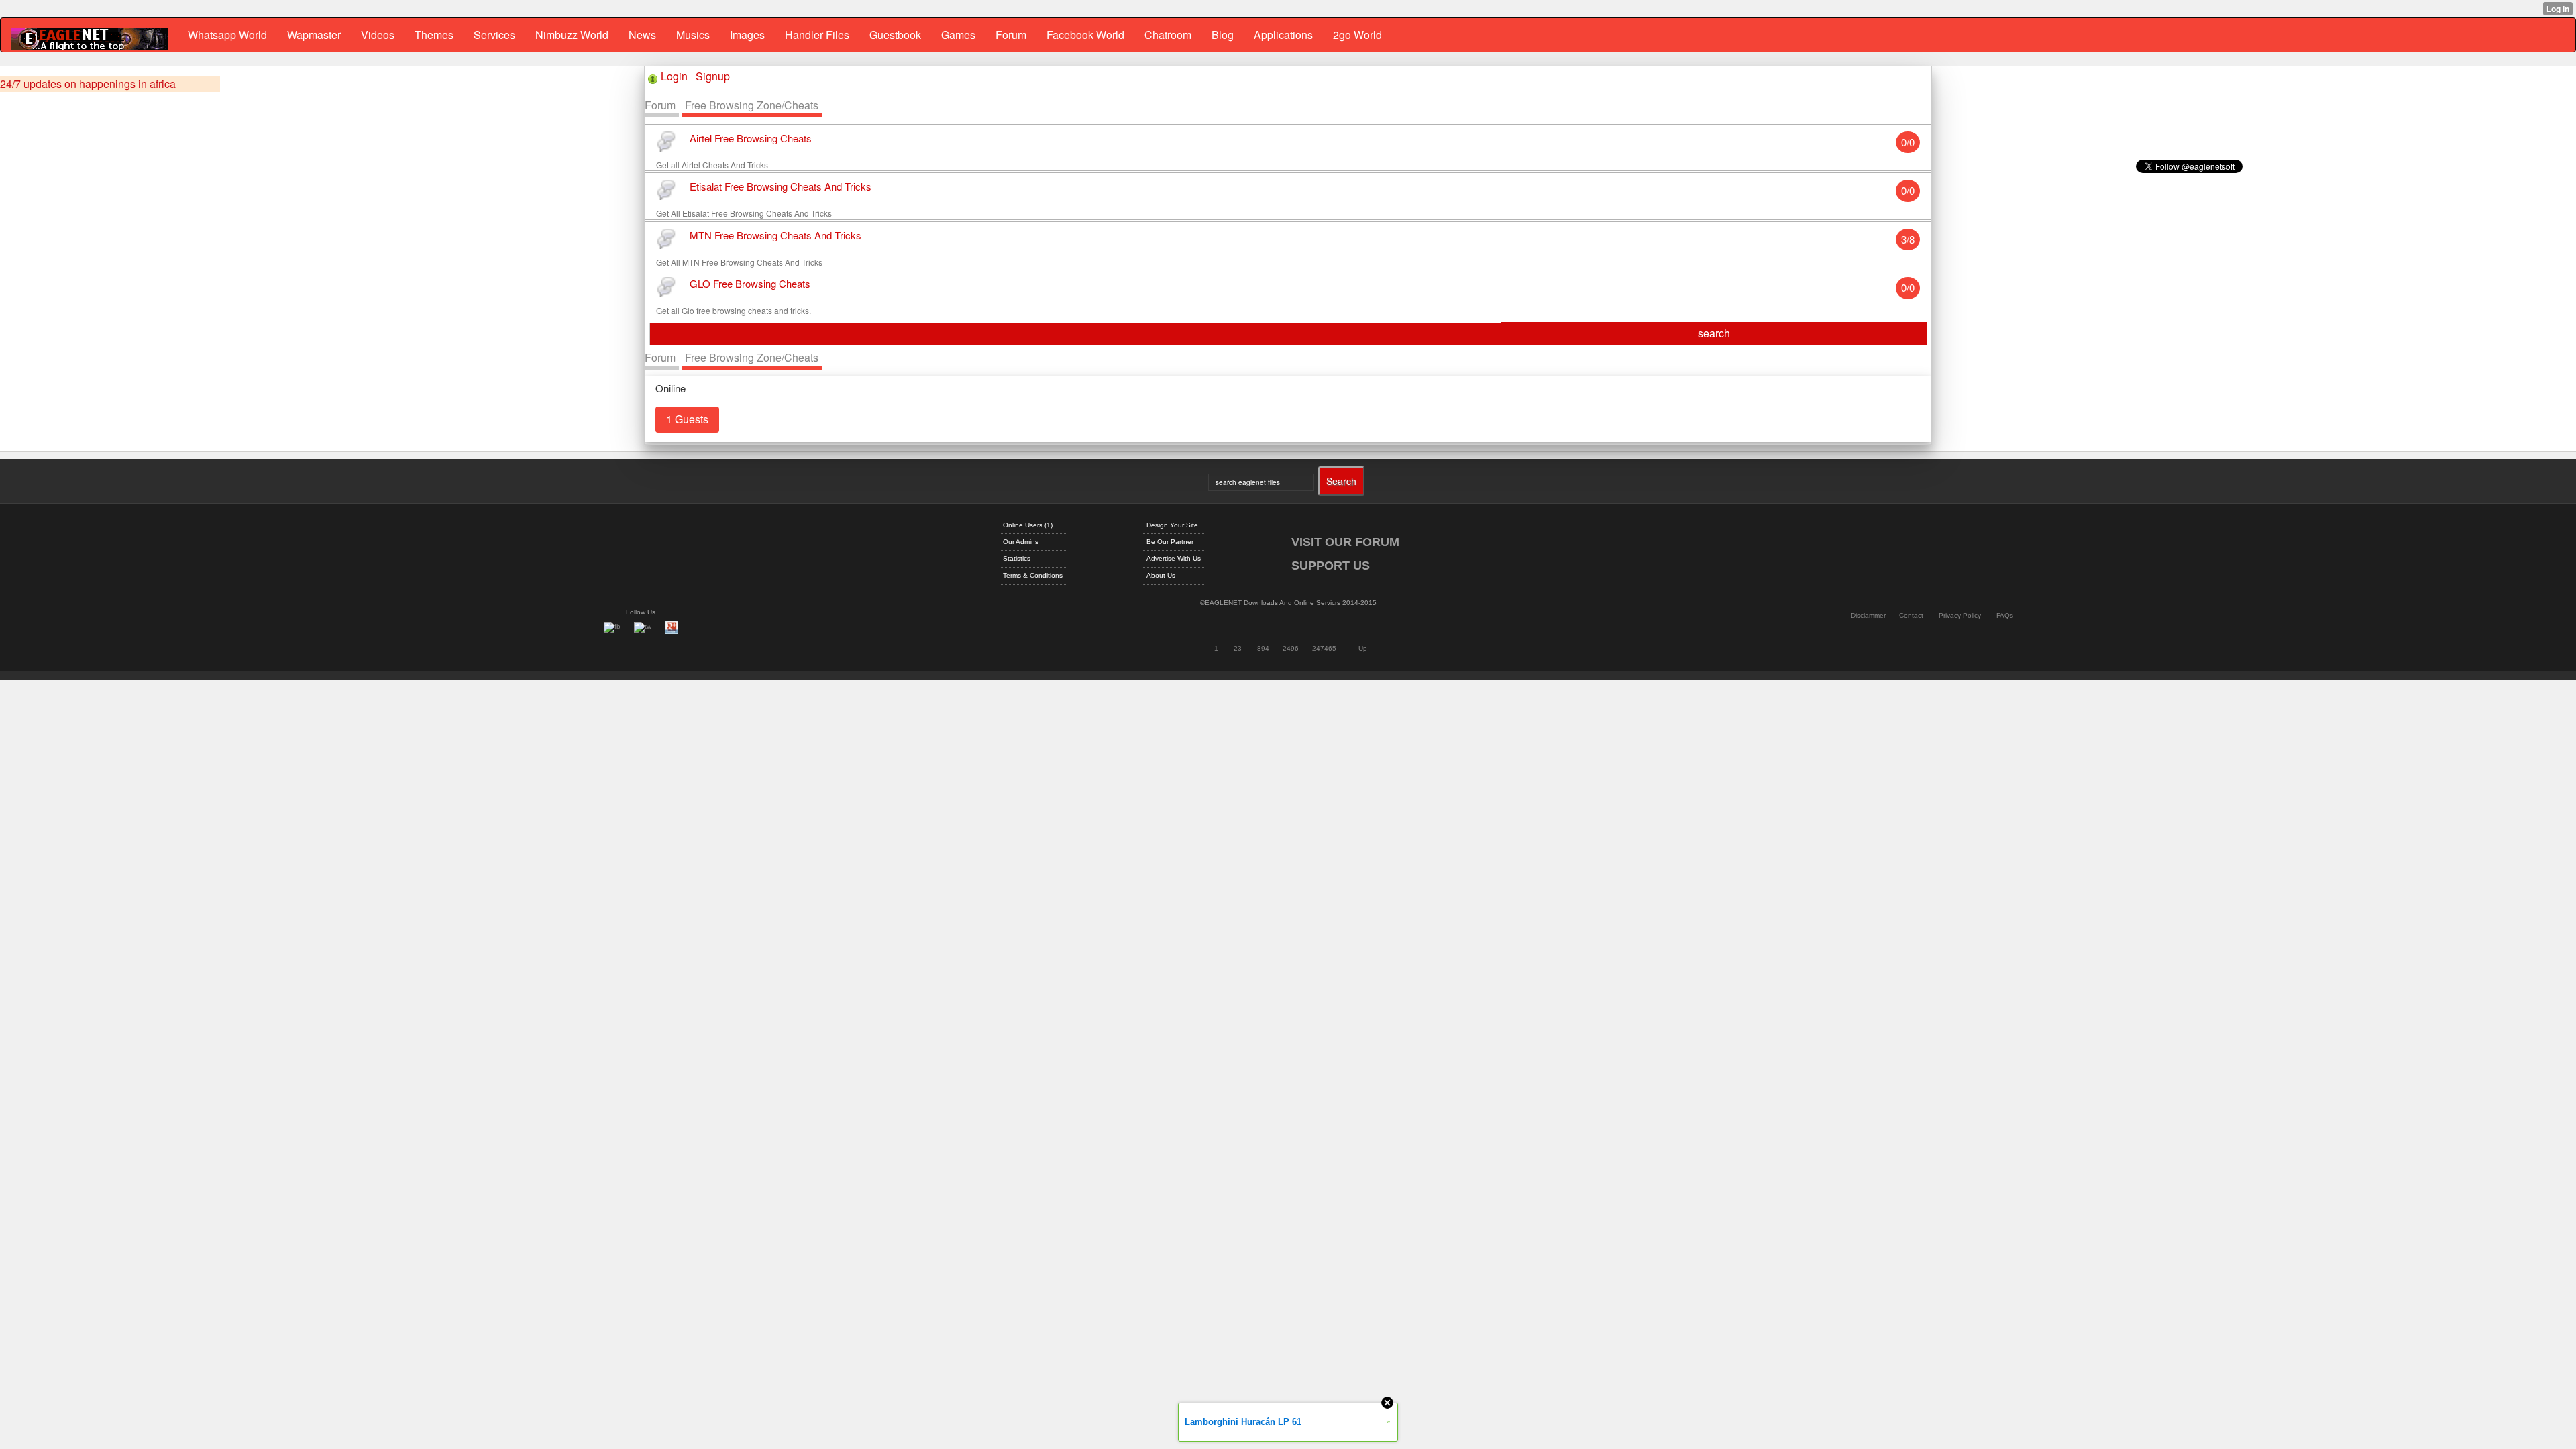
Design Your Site (1172, 525)
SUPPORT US (1331, 566)
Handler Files (817, 35)
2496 (1291, 648)
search (1714, 333)
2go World (1357, 35)
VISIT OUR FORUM (1345, 542)
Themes (434, 35)
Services (494, 35)
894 (1263, 648)
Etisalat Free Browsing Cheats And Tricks (781, 187)
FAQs (2005, 615)
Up (1363, 648)
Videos (378, 35)
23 (1238, 648)
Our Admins (1021, 542)
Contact (1911, 615)
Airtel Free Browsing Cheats (751, 138)
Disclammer (1868, 615)
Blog (1223, 35)
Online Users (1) (1028, 525)
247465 (1324, 648)
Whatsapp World (227, 35)
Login (674, 76)
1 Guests (687, 419)
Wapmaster (314, 35)
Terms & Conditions (1033, 575)
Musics (693, 35)
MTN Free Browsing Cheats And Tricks (775, 235)
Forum (1011, 35)
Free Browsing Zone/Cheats (752, 105)
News (642, 35)
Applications (1283, 35)
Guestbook (895, 35)
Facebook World (1085, 35)
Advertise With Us (1174, 558)
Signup (713, 76)
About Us (1161, 575)
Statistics (1017, 558)
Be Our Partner (1170, 542)
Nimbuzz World (572, 35)
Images (747, 35)
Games (958, 35)
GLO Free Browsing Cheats (750, 284)
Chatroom (1168, 35)
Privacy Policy (1960, 615)
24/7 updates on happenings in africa (88, 84)
